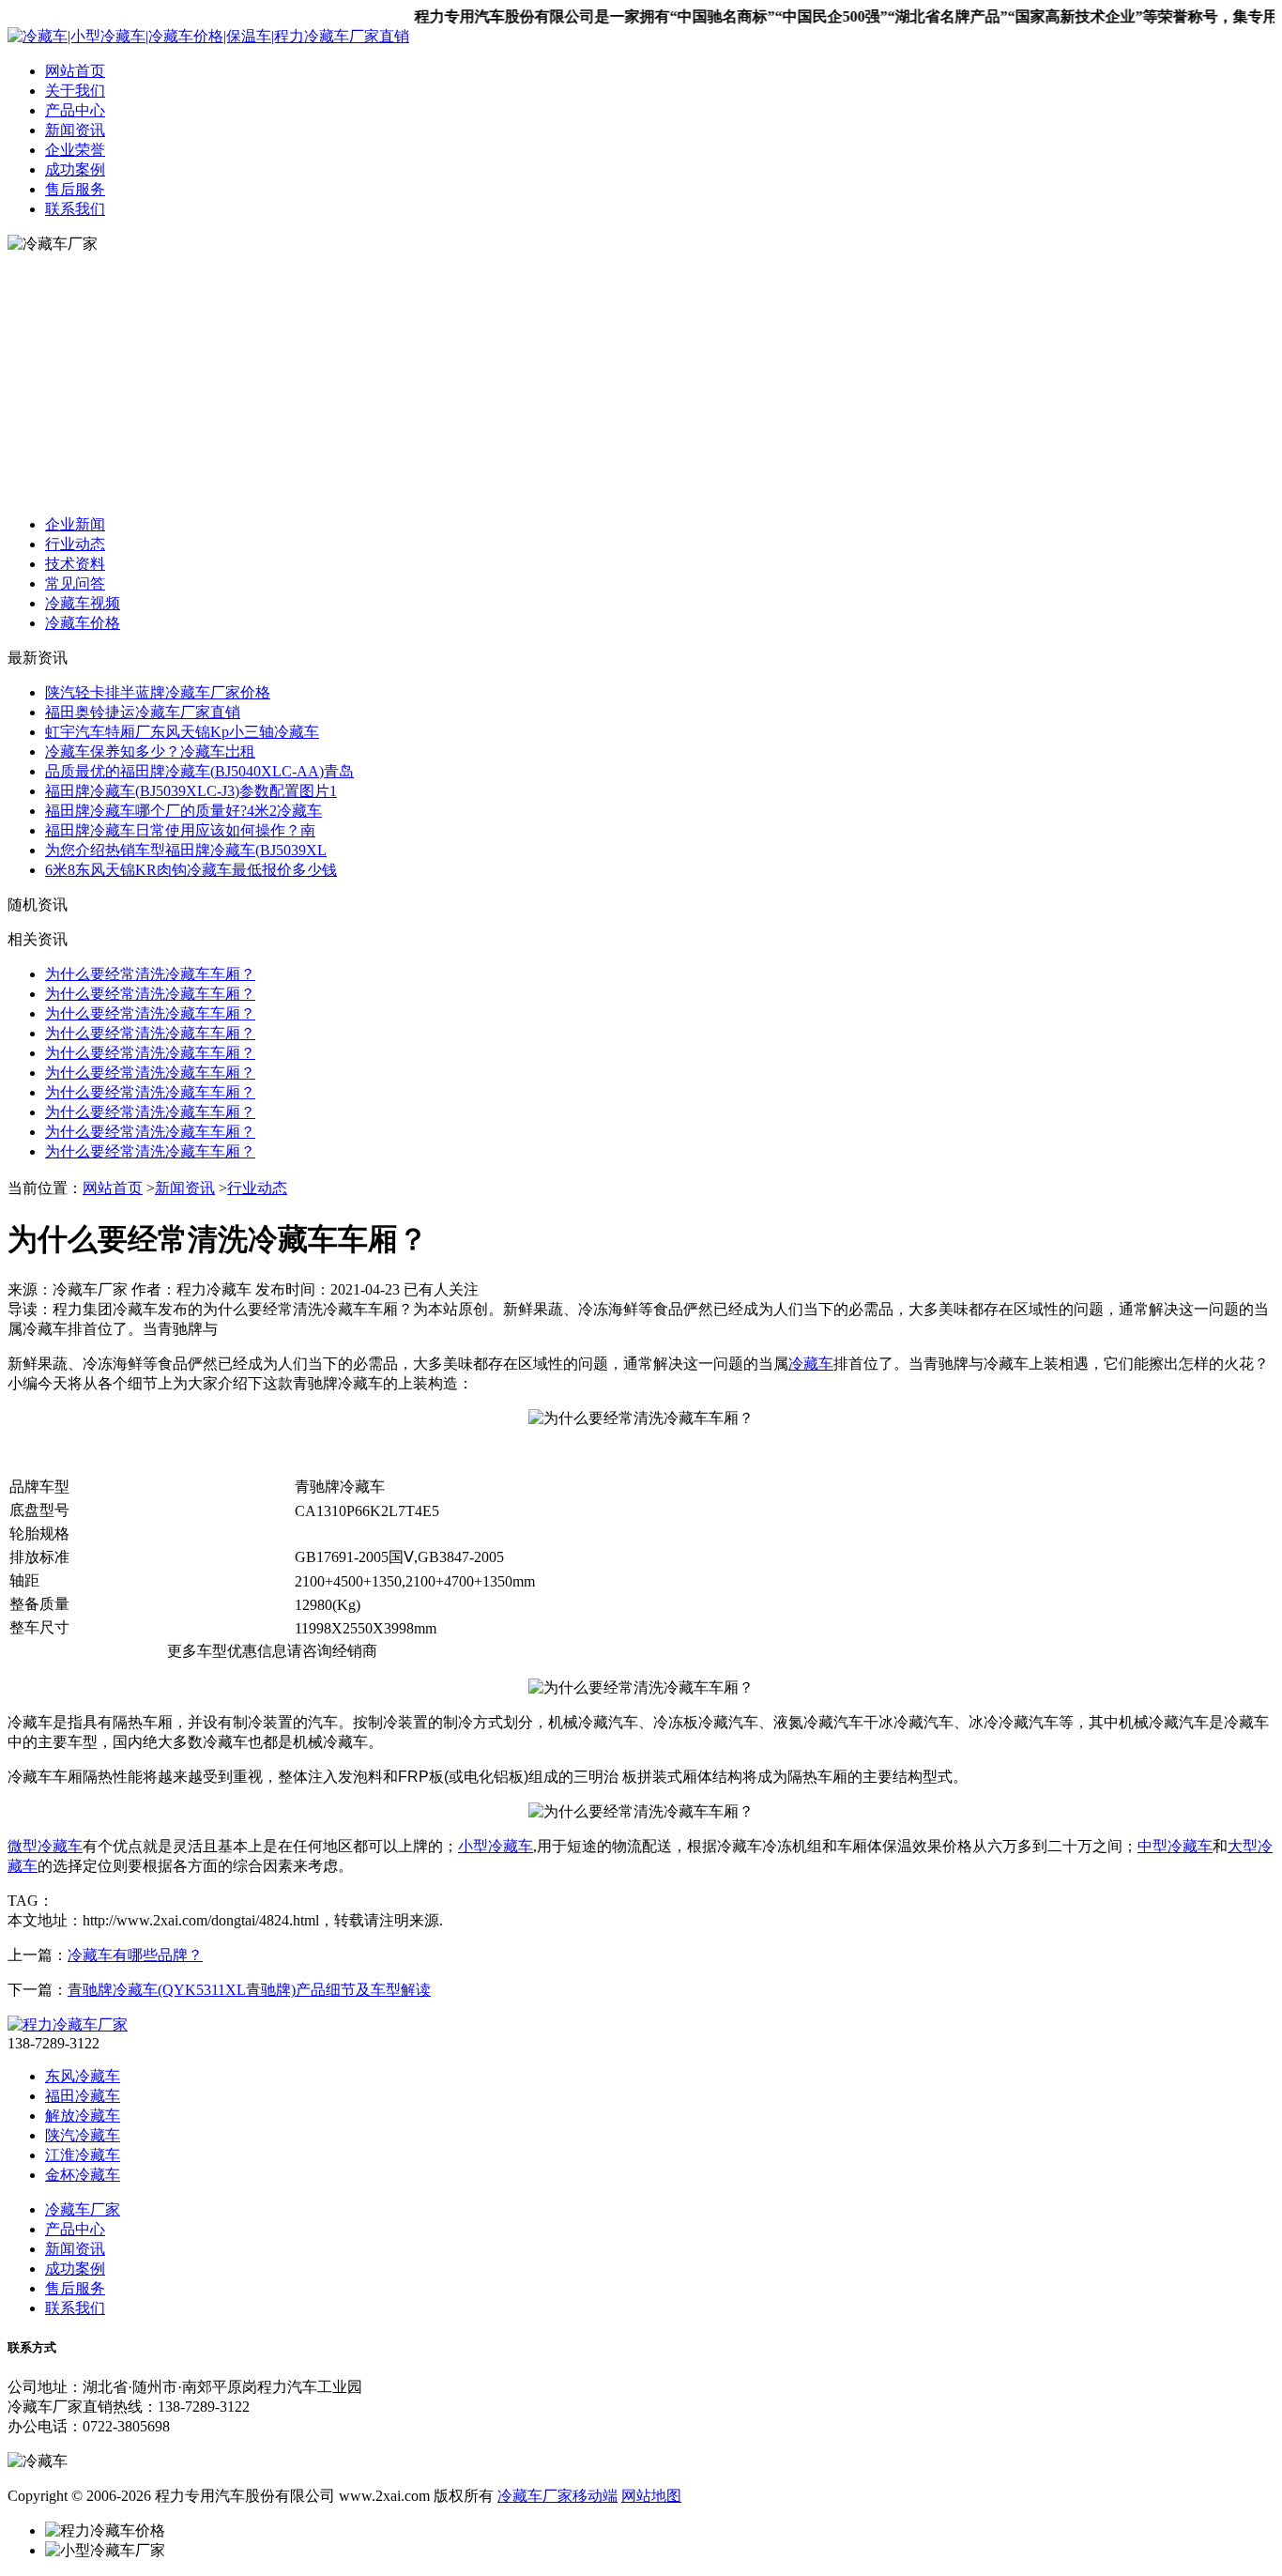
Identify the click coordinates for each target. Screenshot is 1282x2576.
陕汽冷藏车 (83, 2135)
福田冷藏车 (83, 2096)
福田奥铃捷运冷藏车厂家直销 (143, 712)
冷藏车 (811, 1364)
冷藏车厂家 (83, 2209)
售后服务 (75, 189)
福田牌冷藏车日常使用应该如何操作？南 (180, 830)
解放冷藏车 (83, 2116)
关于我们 (75, 91)
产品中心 (75, 110)
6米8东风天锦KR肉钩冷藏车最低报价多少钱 (191, 870)
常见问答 (75, 583)
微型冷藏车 (45, 1846)
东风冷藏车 (83, 2076)
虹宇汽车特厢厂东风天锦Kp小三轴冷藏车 (182, 732)
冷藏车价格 (83, 623)
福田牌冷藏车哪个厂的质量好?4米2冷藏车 (183, 811)
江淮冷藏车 (83, 2155)
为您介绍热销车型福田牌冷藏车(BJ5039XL (186, 850)
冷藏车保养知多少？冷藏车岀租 (150, 751)
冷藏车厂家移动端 (557, 2496)
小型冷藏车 (496, 1846)
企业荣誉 (75, 150)
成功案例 (75, 169)
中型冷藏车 (1175, 1846)
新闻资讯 (75, 130)
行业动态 (75, 544)
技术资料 (75, 564)
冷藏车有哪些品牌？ (135, 1955)
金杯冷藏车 (83, 2175)
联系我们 (75, 209)
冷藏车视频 (83, 603)
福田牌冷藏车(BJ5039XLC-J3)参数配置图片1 (191, 791)
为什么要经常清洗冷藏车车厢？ (150, 974)
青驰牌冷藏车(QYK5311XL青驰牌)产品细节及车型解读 (249, 1990)
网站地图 (651, 2496)
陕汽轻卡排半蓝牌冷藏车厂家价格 (158, 692)
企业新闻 (75, 524)
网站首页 (75, 71)
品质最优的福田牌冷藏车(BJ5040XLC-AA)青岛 (199, 771)
